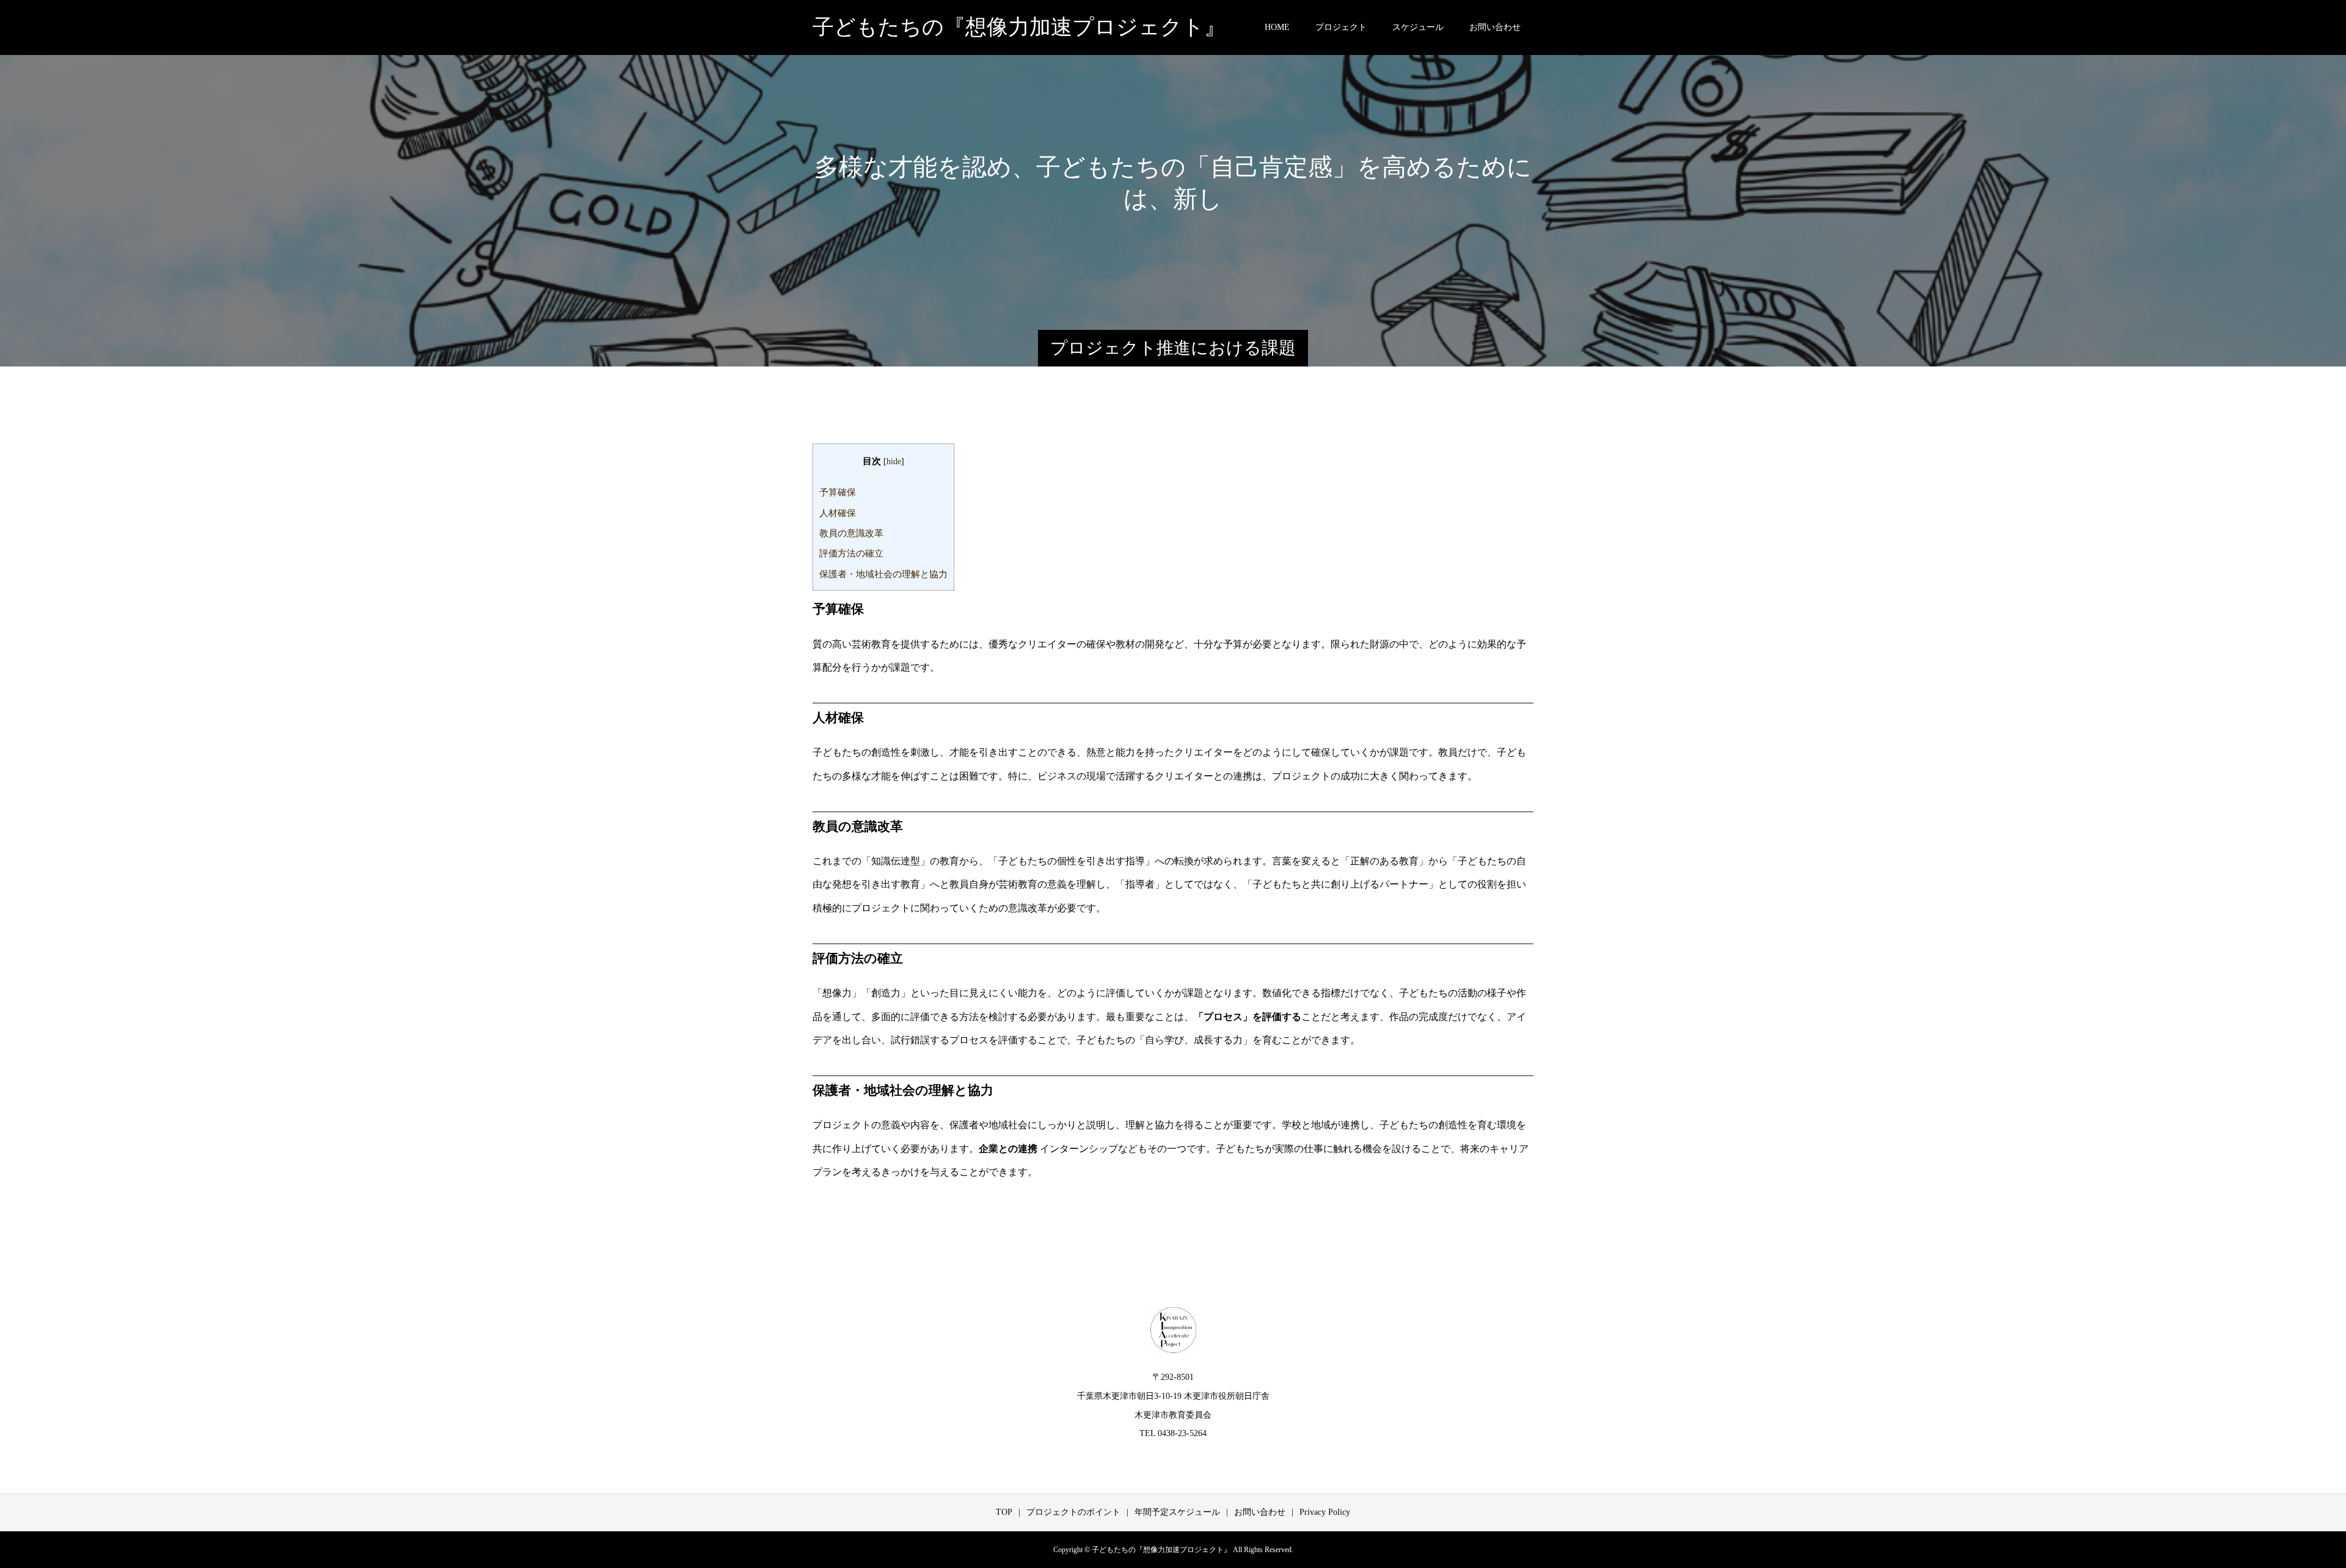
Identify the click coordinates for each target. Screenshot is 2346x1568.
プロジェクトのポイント (1073, 1512)
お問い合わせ (1495, 27)
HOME (1277, 27)
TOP (1004, 1512)
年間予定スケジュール (1177, 1512)
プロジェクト (1341, 27)
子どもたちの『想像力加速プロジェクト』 (1019, 27)
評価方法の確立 (851, 553)
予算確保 (838, 492)
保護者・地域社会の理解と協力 (883, 574)
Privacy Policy (1325, 1512)
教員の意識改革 (851, 533)
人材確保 (838, 513)
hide (894, 461)
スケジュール (1418, 27)
